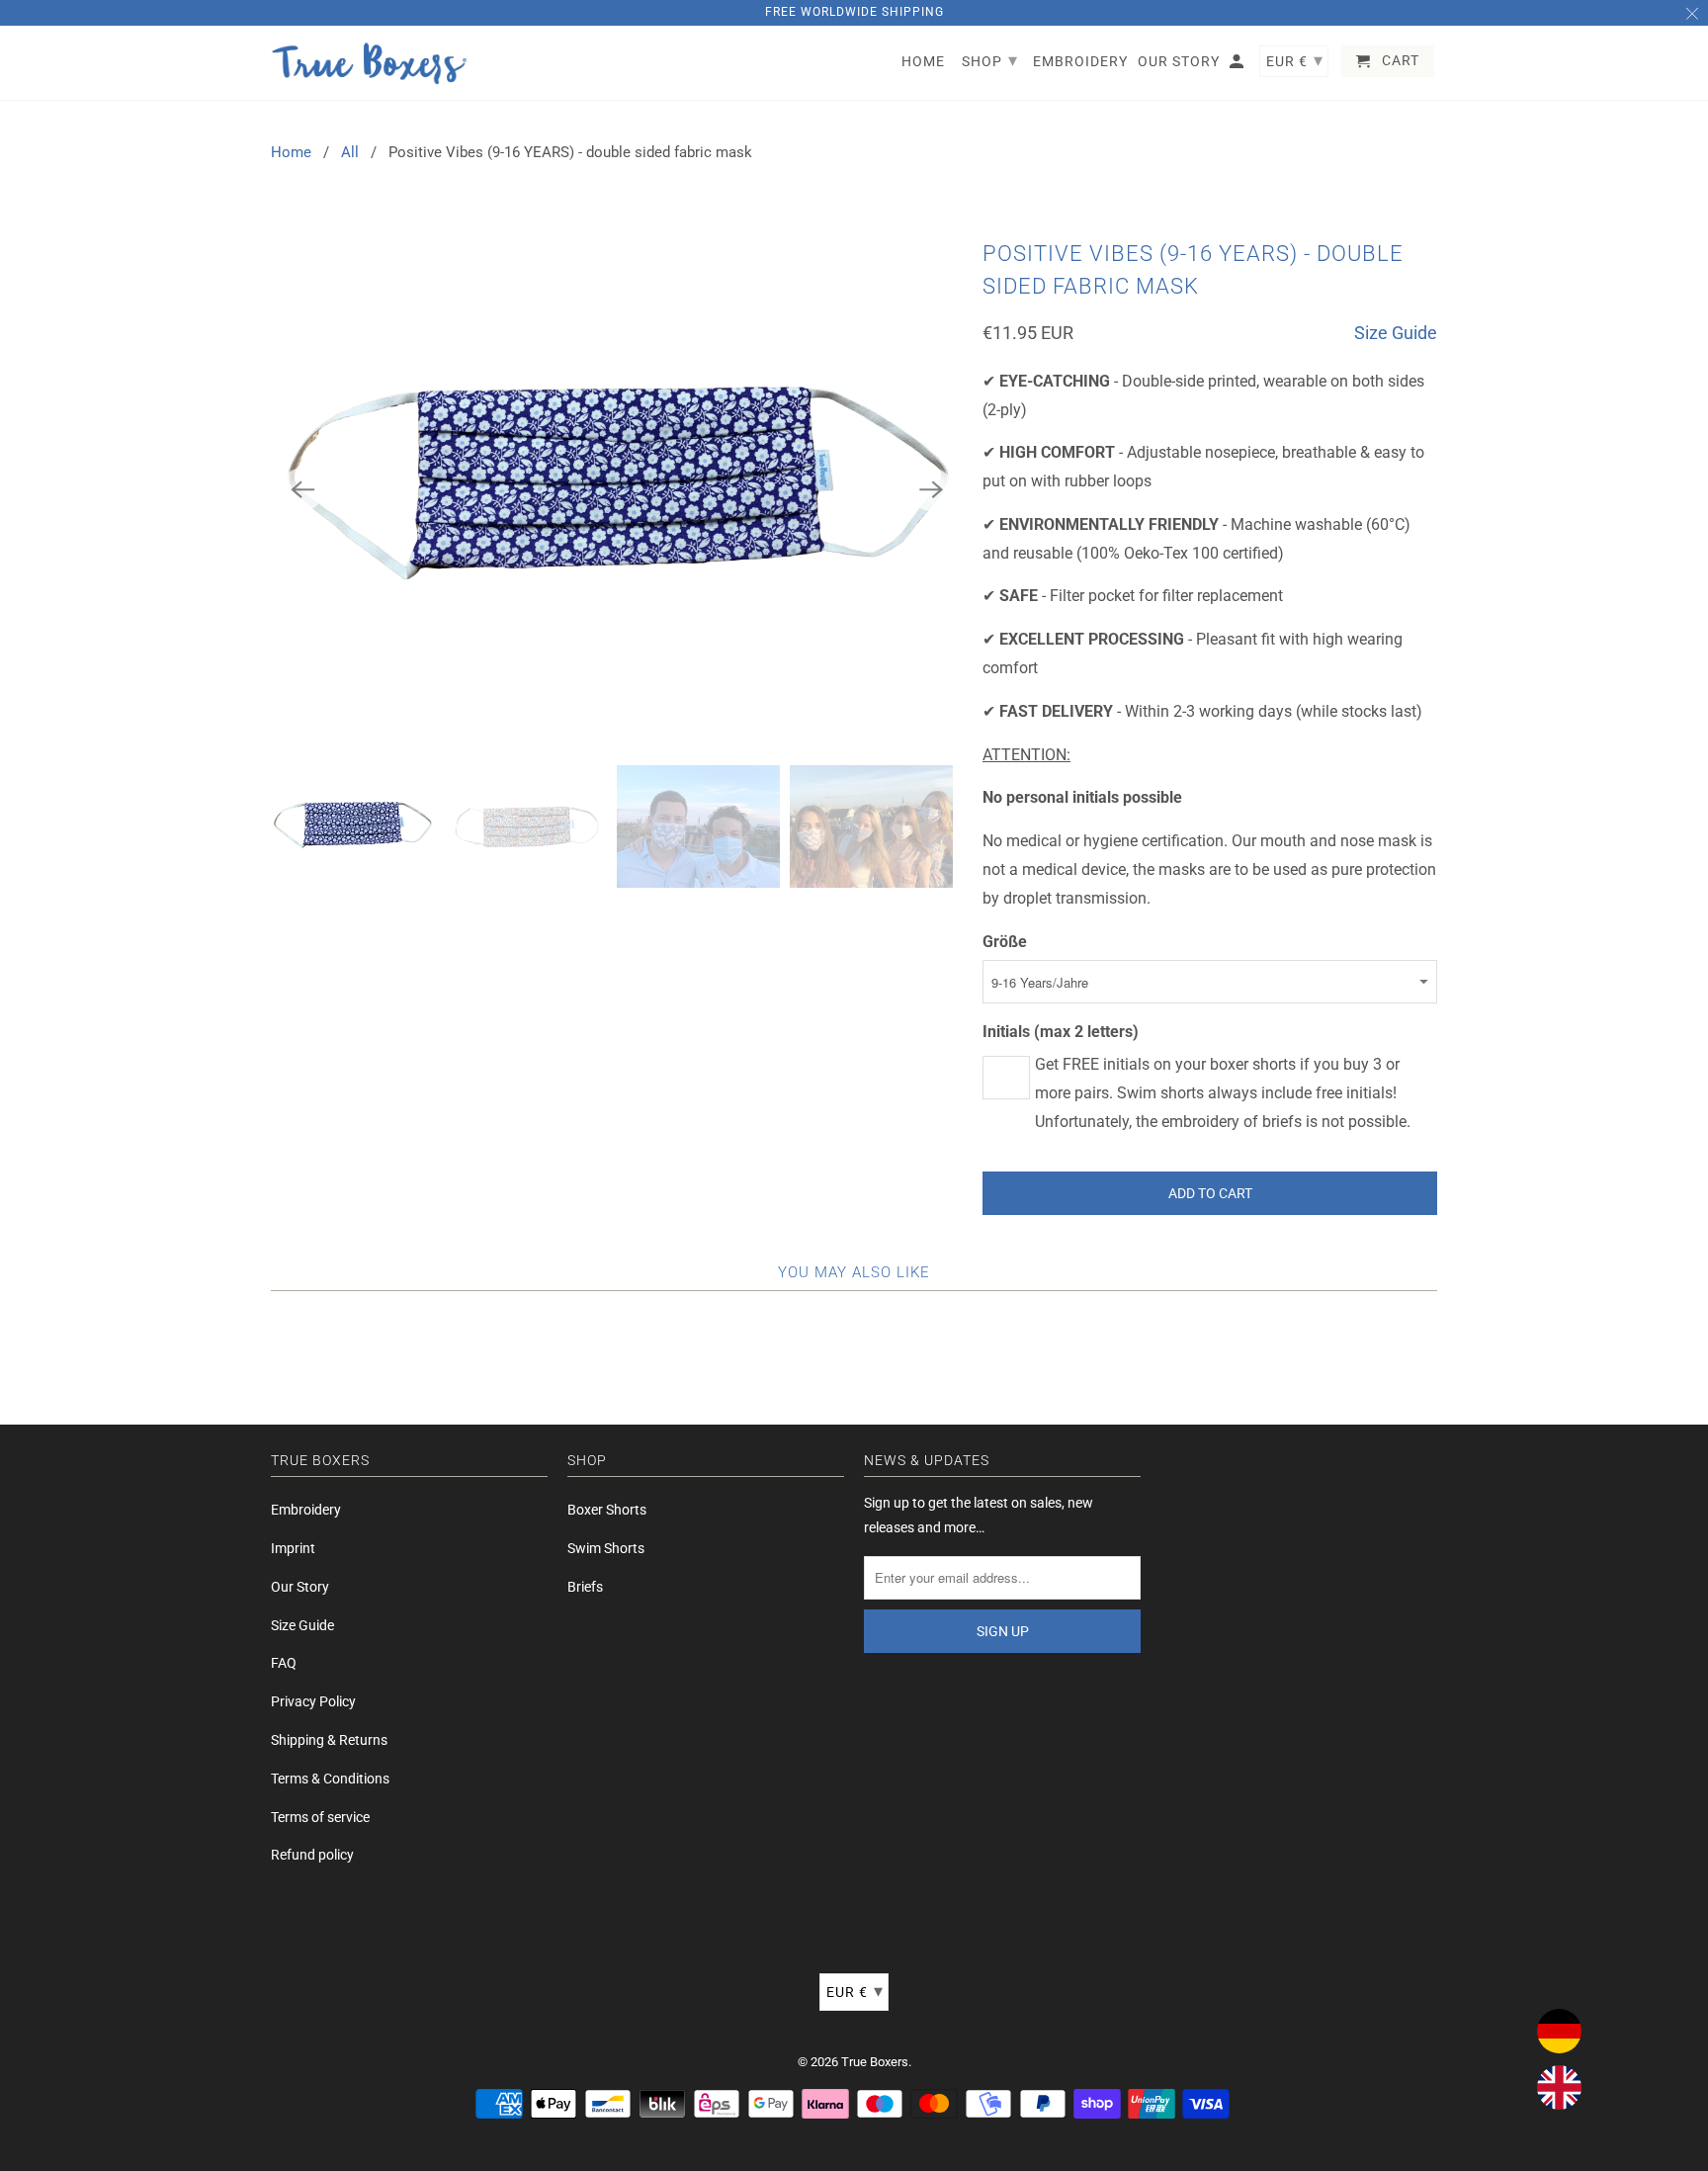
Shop (990, 60)
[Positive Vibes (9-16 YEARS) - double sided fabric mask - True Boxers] (617, 489)
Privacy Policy (313, 1701)
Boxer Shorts (607, 1510)
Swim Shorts (606, 1548)
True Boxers (875, 2062)
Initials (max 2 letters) (1061, 1032)
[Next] (931, 489)
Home (291, 152)
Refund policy (312, 1855)
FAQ (284, 1663)
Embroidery (306, 1510)
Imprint (293, 1548)
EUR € (855, 1991)
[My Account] (1238, 65)
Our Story (300, 1587)
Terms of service (320, 1817)
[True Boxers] (370, 63)
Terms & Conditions (330, 1779)
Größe (1005, 942)
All (350, 152)
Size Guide (1396, 333)
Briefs (585, 1587)
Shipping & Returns (329, 1740)
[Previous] (302, 489)
